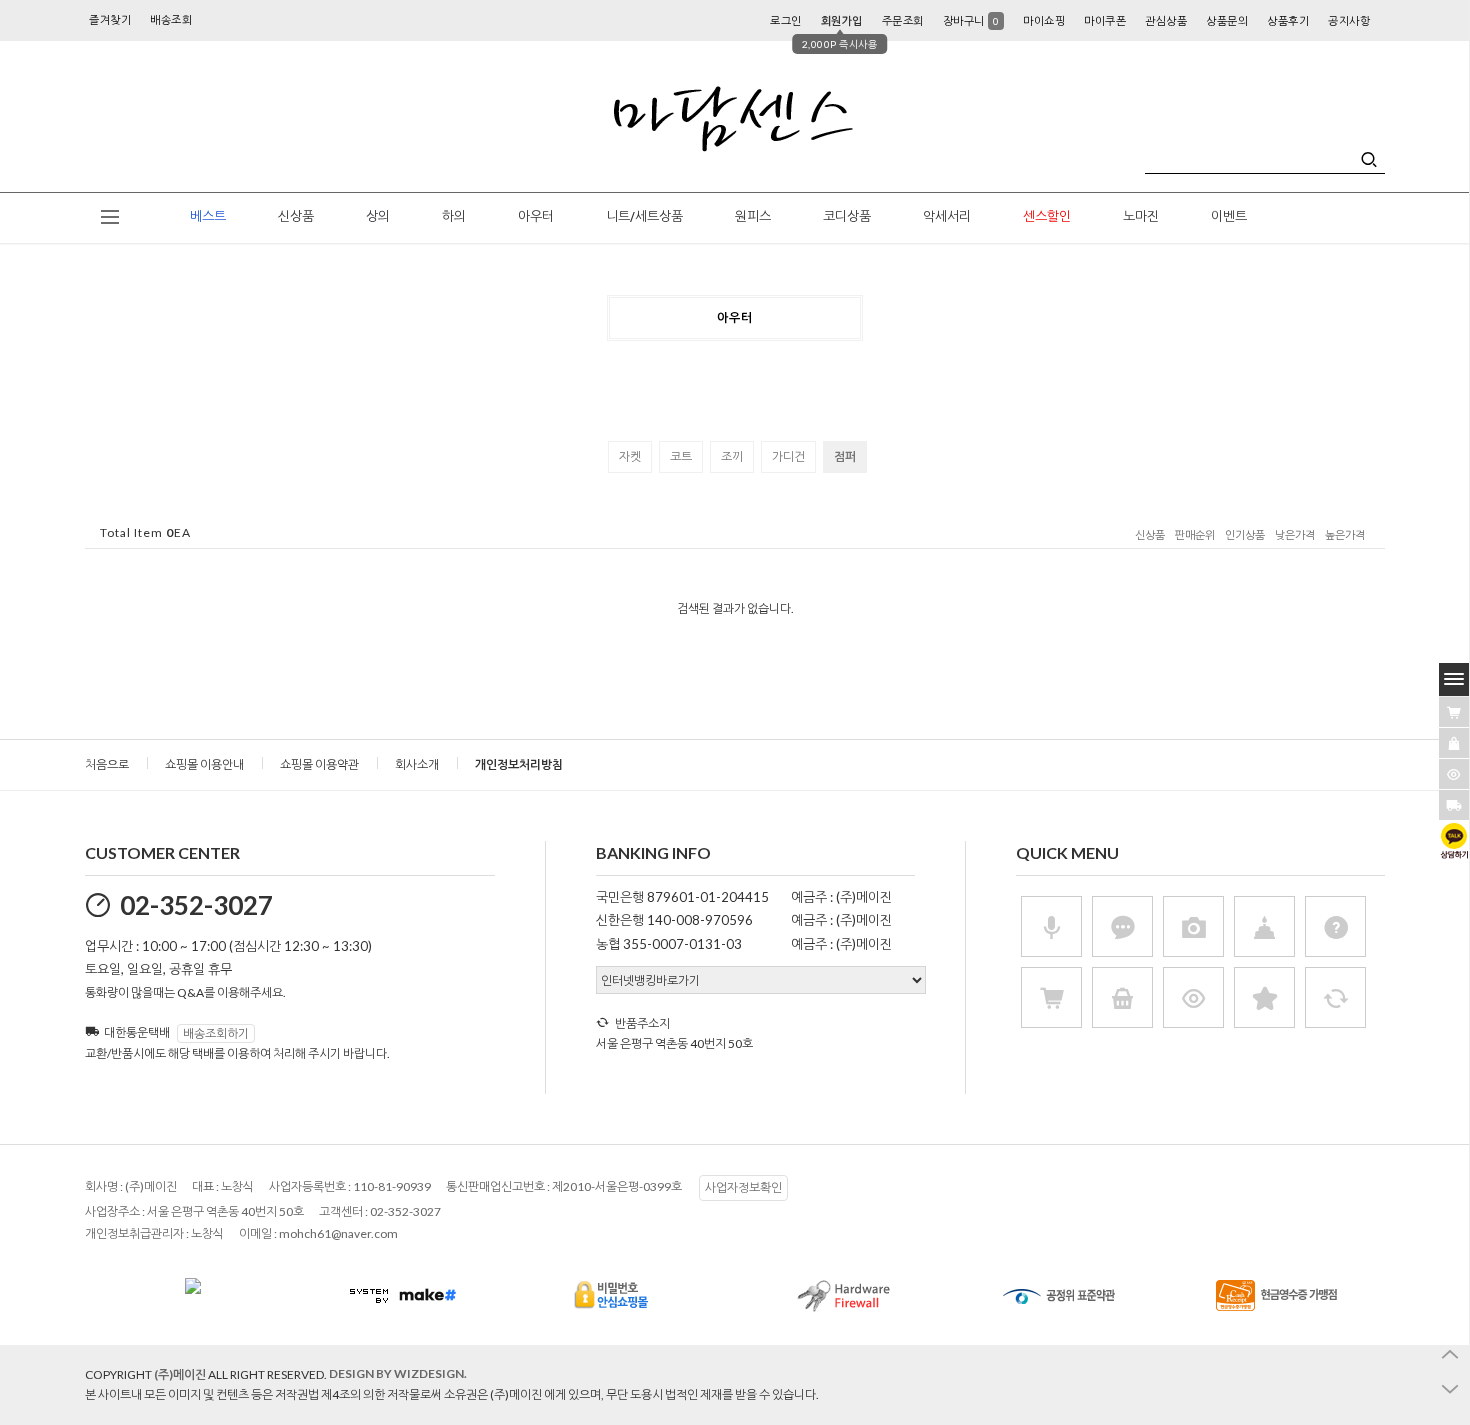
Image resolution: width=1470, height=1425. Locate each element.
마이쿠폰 (1105, 20)
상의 (378, 216)
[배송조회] (1454, 805)
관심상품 (1166, 20)
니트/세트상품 (644, 216)
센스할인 (1047, 216)
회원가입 (842, 20)
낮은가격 (1295, 535)
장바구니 (971, 20)
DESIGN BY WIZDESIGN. (398, 1373)
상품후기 (1288, 20)
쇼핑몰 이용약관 (319, 764)
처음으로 (107, 764)
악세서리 (947, 216)
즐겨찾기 (110, 19)
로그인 (786, 20)
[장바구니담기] (1454, 712)
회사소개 (417, 764)
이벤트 (1229, 216)
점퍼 (845, 456)
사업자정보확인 (743, 1187)
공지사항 (1349, 20)
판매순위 (1195, 535)
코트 (681, 456)
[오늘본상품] (1454, 774)
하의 (454, 216)
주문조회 (903, 20)
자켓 (630, 456)
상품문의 (1227, 20)
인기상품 (1245, 535)
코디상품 (847, 216)
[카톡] (1454, 841)
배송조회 (171, 19)
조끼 (732, 456)
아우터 (536, 216)
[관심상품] (1454, 743)
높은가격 (1345, 535)
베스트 (208, 216)
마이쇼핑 (1044, 20)
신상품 (296, 216)
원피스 (753, 216)
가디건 (788, 456)
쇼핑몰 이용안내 (204, 764)
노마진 (1141, 216)
